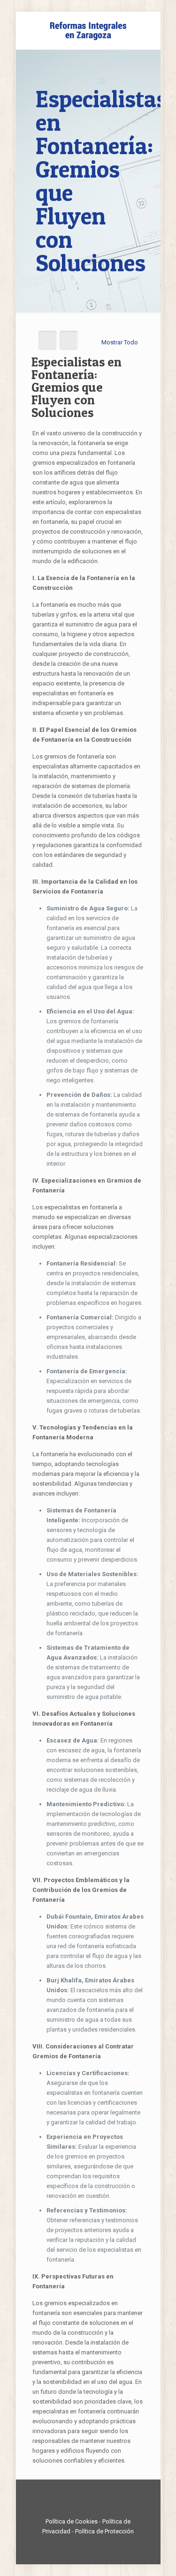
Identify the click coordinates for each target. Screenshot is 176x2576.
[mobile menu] (148, 30)
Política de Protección (104, 2531)
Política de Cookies (72, 2521)
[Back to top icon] (88, 2499)
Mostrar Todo (120, 342)
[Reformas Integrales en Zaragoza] (88, 30)
